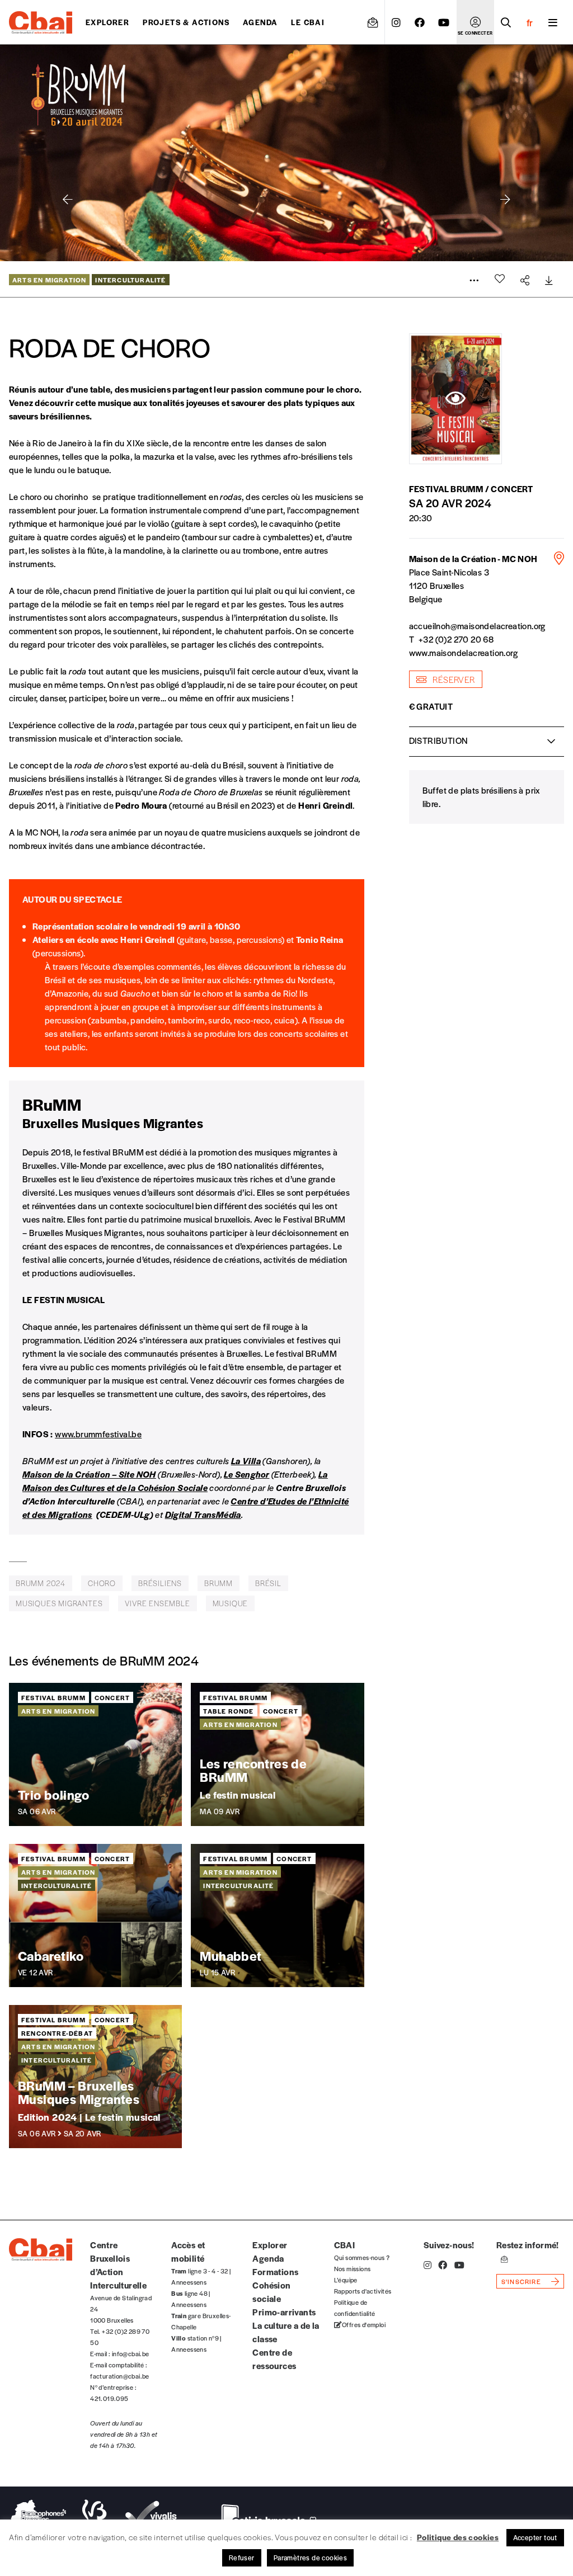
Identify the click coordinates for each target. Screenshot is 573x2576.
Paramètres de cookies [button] (310, 2558)
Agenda (260, 22)
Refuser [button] (242, 2558)
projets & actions (186, 22)
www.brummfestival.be (98, 1434)
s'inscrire (521, 2281)
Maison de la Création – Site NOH (89, 1474)
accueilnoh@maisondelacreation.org (477, 626)
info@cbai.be (131, 2353)
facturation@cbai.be (120, 2376)
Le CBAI (308, 22)
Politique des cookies (458, 2537)
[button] (505, 200)
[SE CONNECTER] (475, 22)
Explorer (107, 22)
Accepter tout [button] (535, 2537)
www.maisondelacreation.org (463, 652)
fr (530, 22)
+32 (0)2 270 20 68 (456, 639)
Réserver (453, 679)
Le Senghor (246, 1474)
